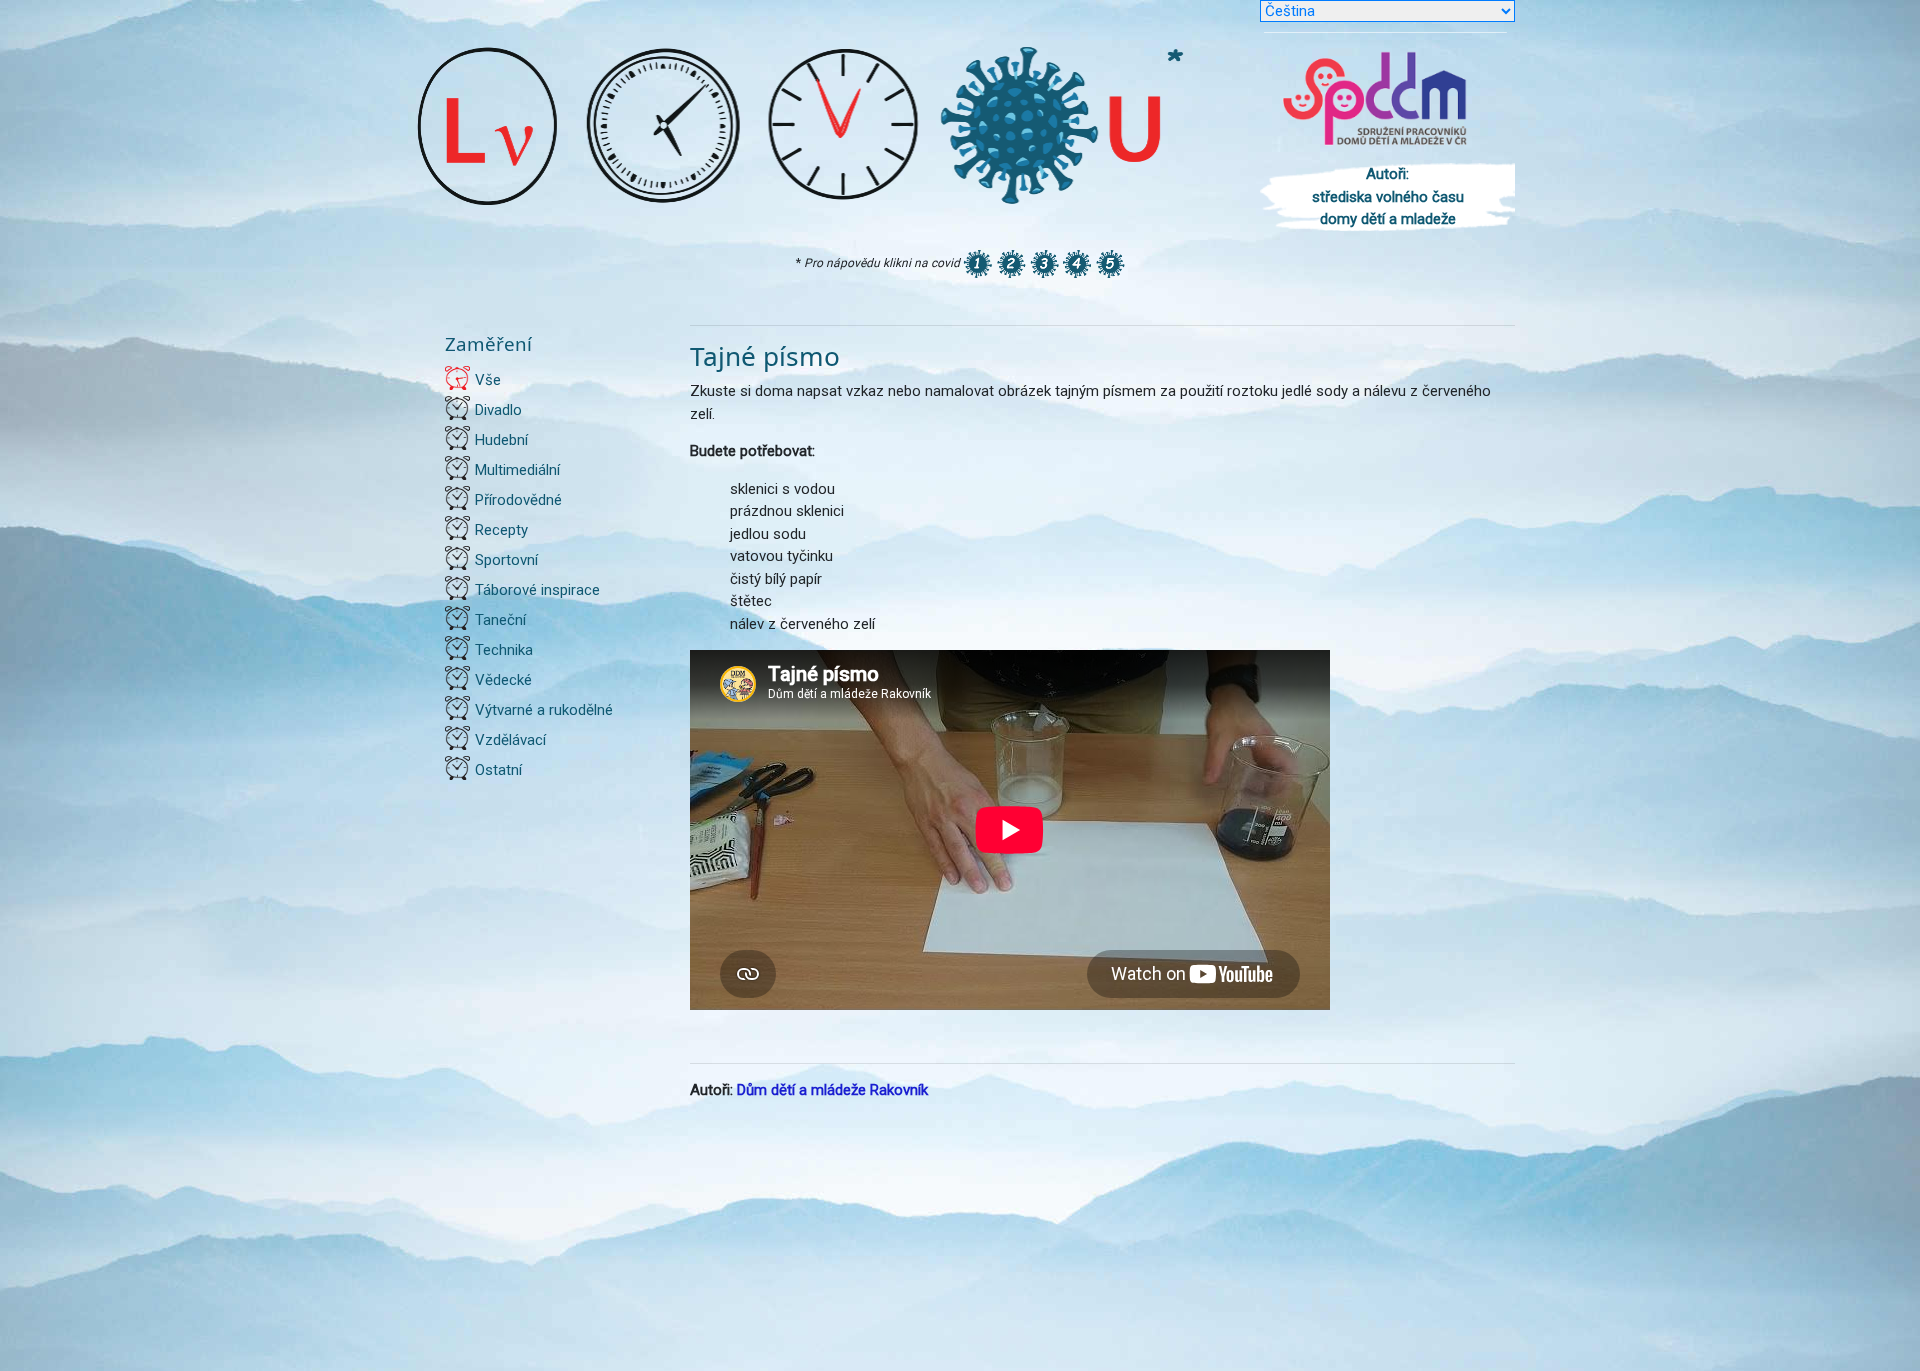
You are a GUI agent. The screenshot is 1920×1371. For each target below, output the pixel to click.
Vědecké (503, 680)
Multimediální (517, 470)
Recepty (501, 530)
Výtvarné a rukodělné (544, 710)
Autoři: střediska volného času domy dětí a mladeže (1388, 196)
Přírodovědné (518, 500)
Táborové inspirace (537, 590)
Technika (504, 650)
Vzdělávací (510, 740)
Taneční (500, 620)
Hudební (501, 440)
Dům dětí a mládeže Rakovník (832, 1090)
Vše (488, 380)
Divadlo (498, 410)
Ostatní (498, 770)
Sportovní (506, 560)
